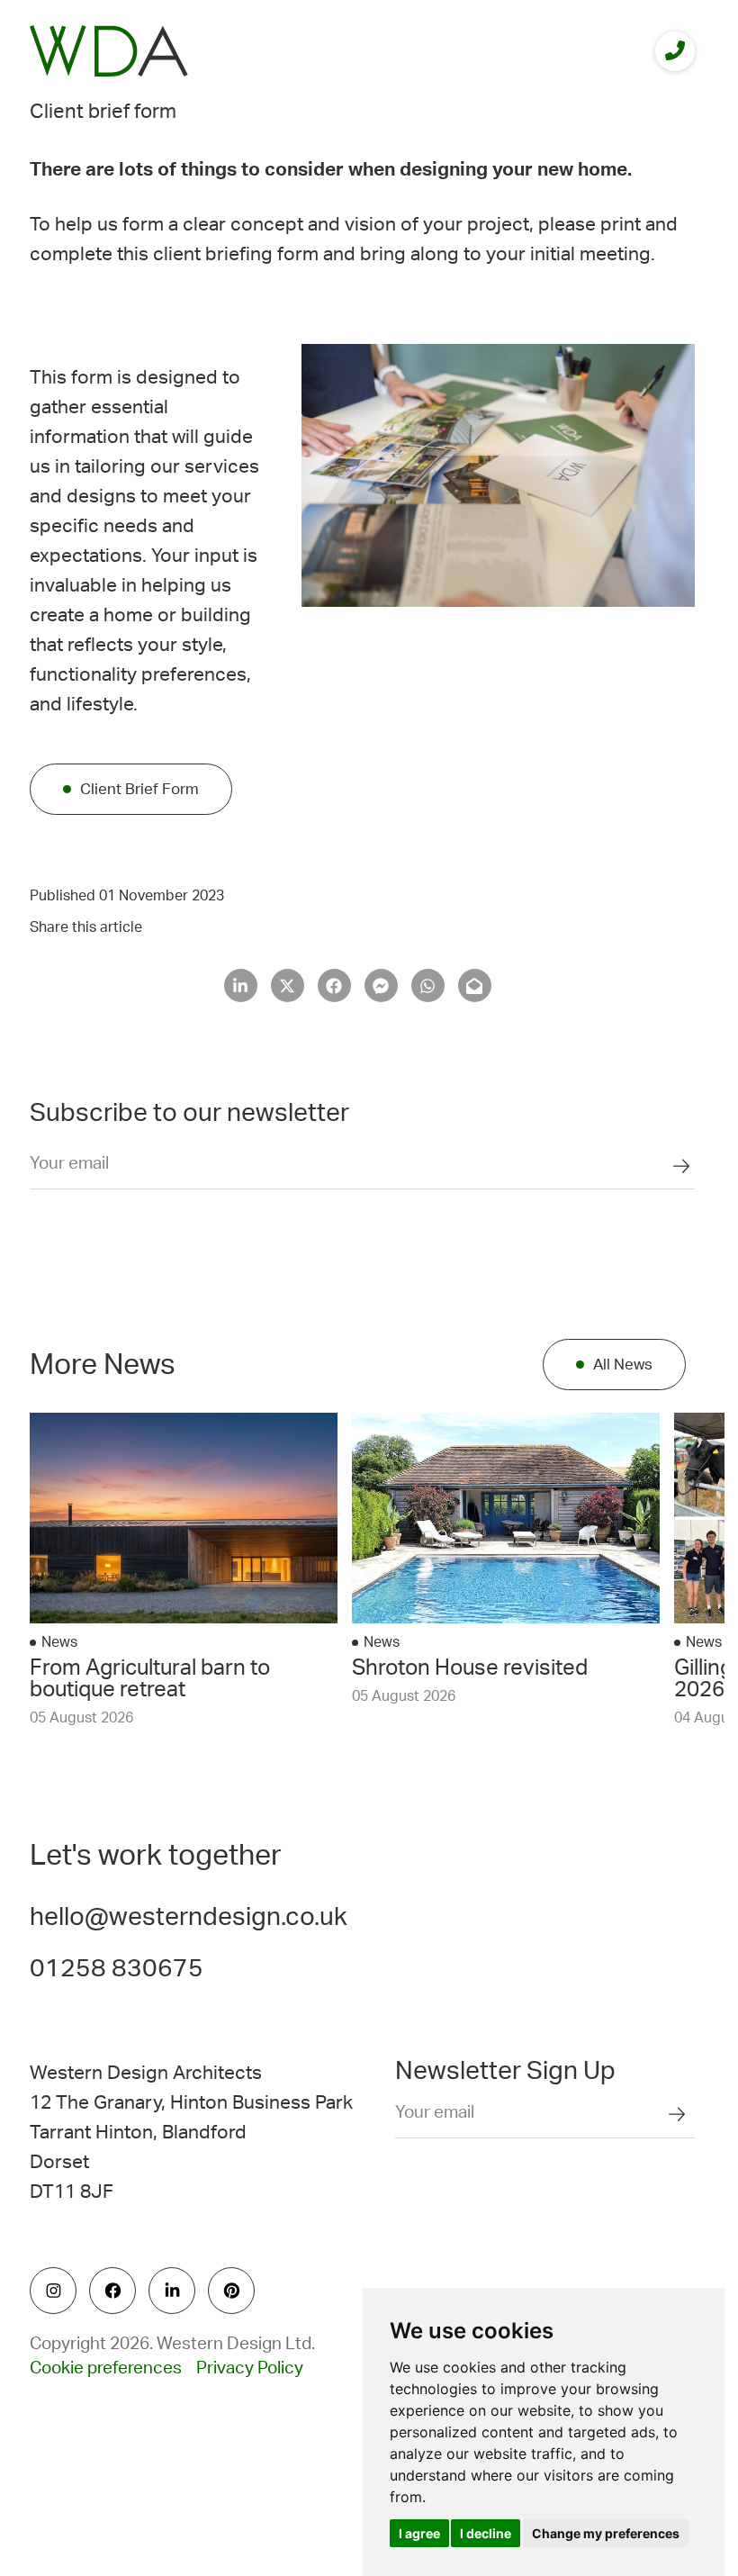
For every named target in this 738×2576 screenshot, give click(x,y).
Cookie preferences (106, 2368)
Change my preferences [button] (606, 2533)
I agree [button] (419, 2533)
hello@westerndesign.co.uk (189, 1917)
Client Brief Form (139, 789)
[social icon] (53, 2291)
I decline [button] (486, 2533)
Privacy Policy (250, 2368)
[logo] (109, 51)
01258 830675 (117, 1968)
